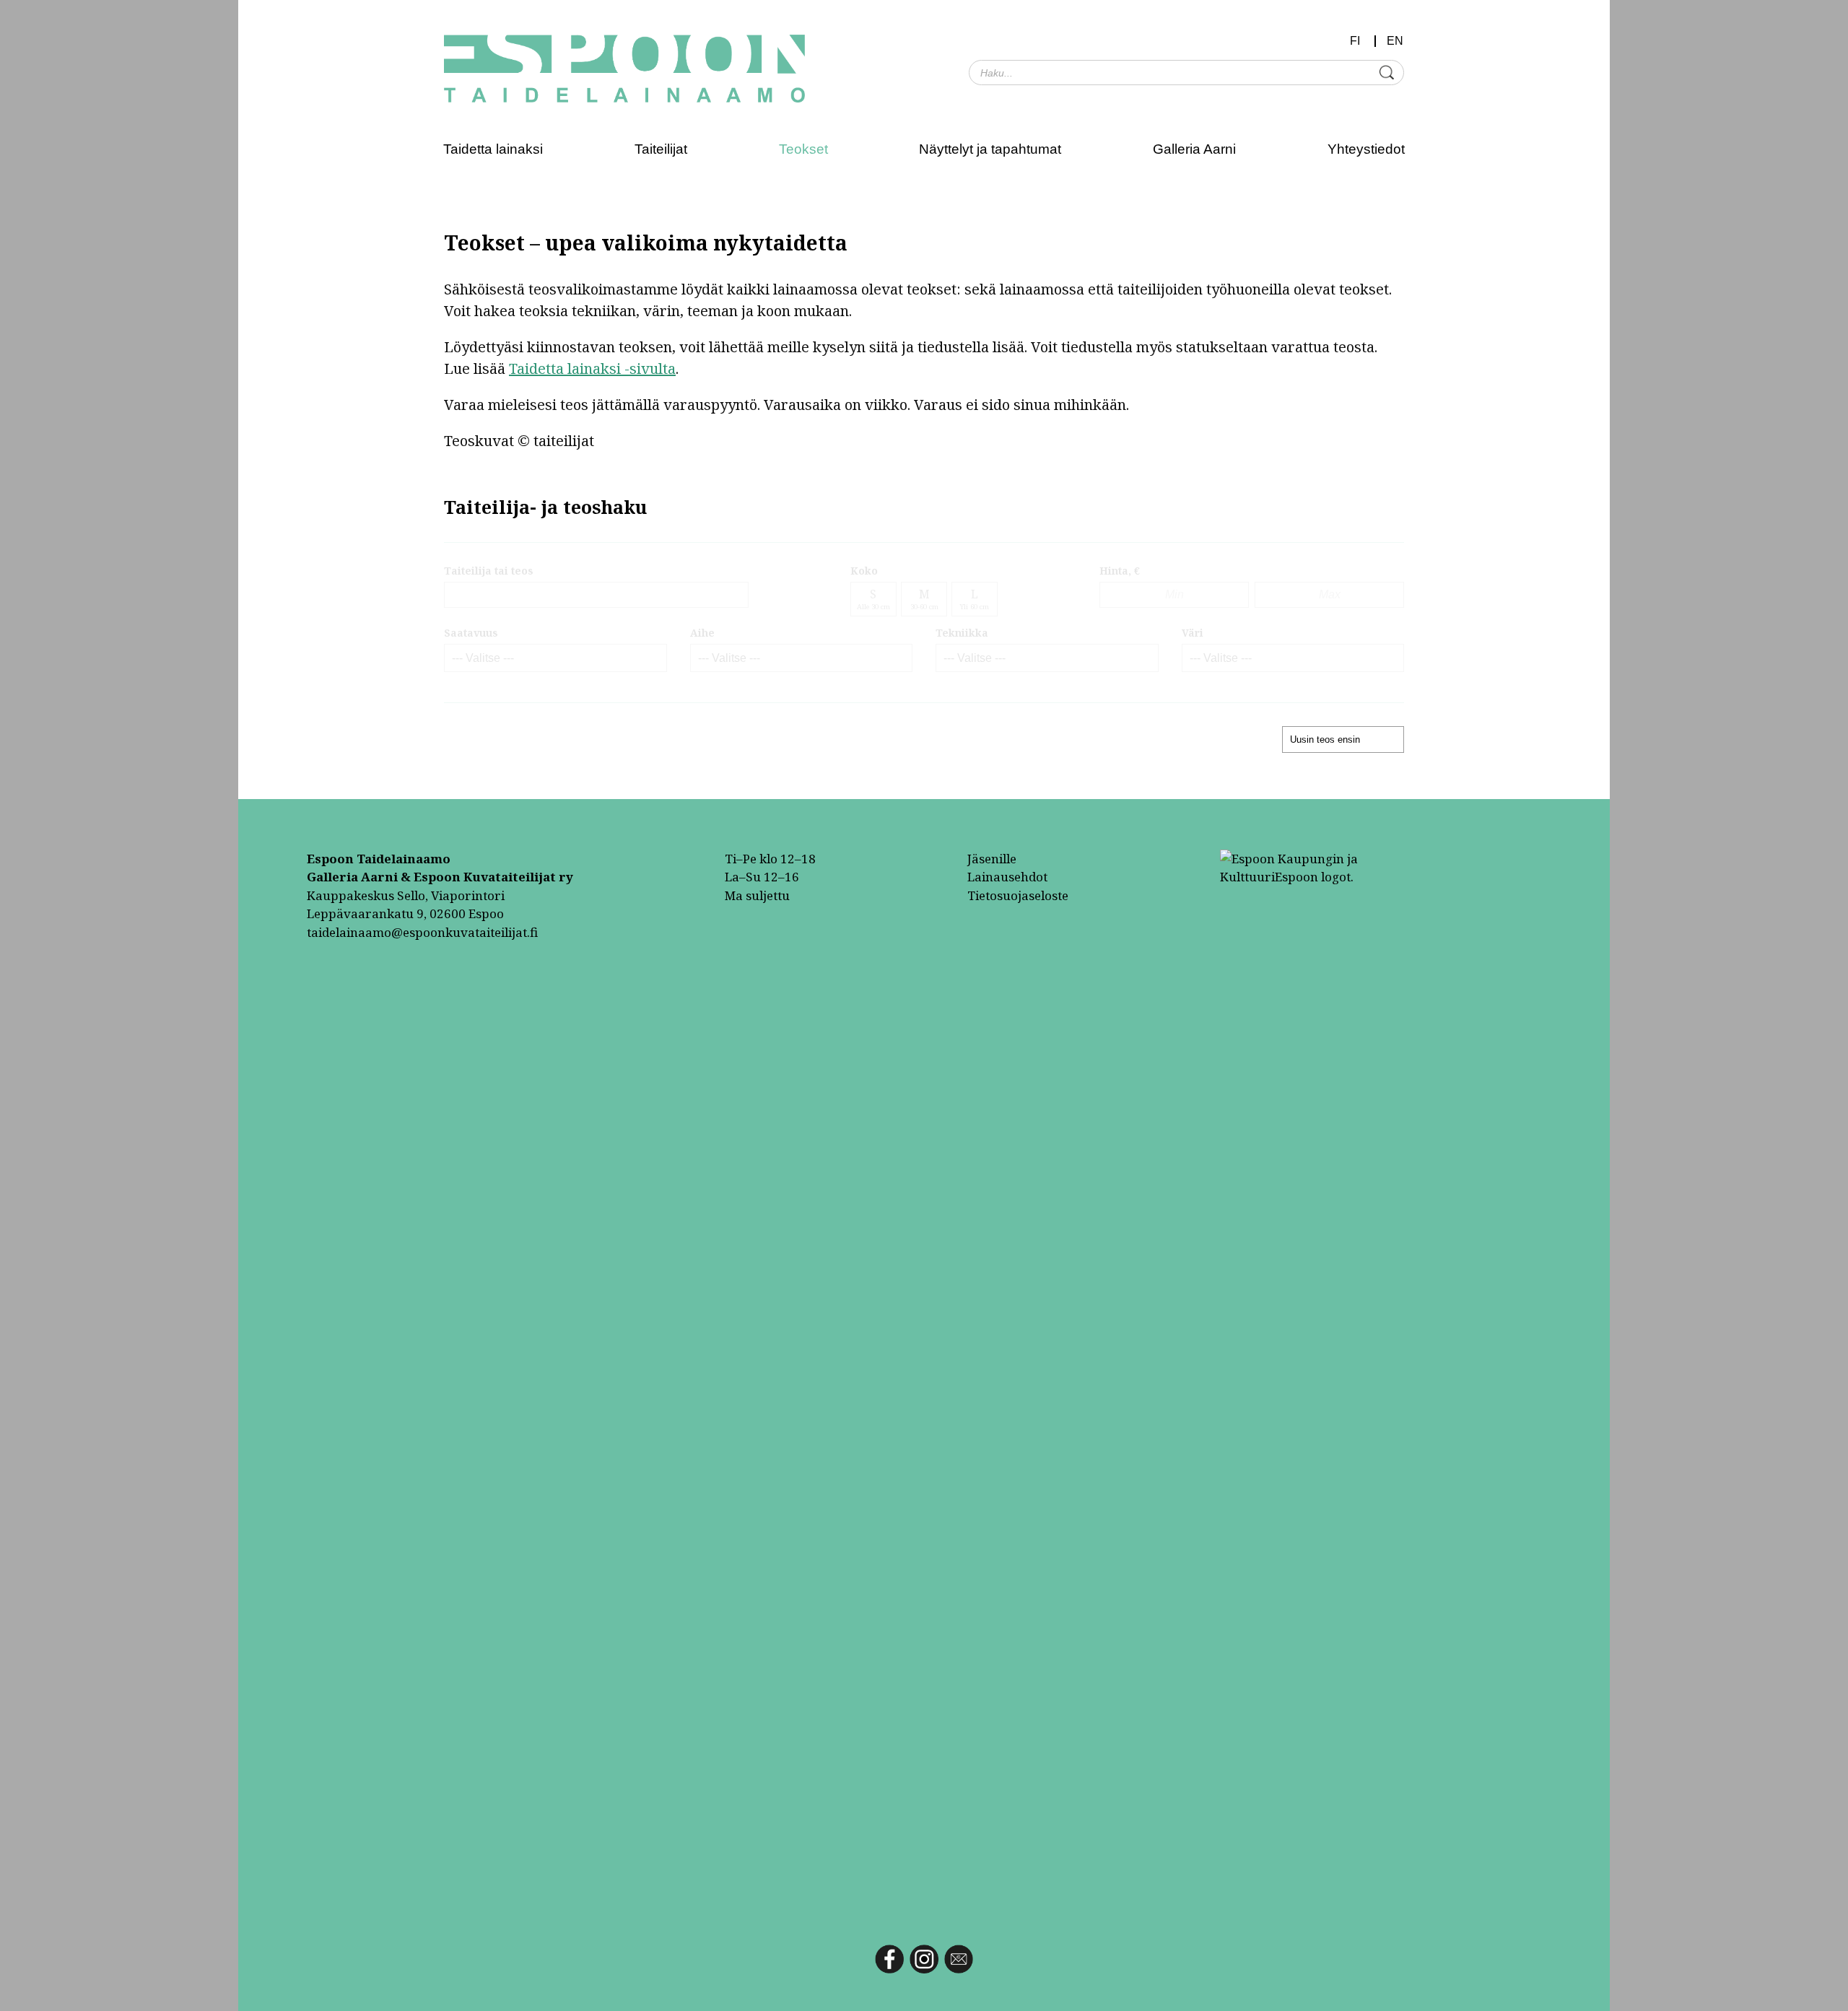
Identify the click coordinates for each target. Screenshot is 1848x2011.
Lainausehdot (1007, 877)
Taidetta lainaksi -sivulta (592, 368)
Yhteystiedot (1366, 149)
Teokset (803, 149)
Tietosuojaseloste (1018, 895)
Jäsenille (992, 859)
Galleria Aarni (1194, 149)
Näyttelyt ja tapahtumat (990, 149)
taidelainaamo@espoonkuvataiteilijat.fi (422, 932)
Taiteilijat (661, 149)
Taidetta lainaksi (493, 149)
